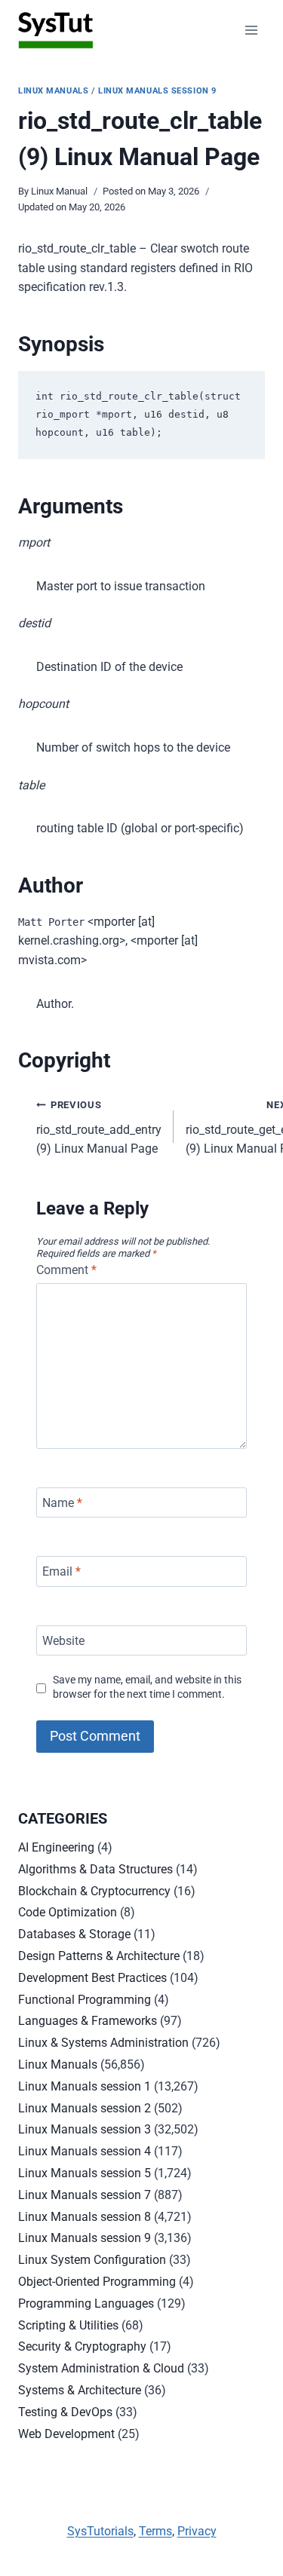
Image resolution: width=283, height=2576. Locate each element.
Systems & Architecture (80, 2390)
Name (62, 1502)
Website (63, 1640)
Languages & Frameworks (88, 2021)
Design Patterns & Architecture (99, 1956)
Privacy (197, 2531)
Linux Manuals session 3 (85, 2129)
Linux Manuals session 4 (85, 2151)
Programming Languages (86, 2303)
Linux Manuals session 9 (157, 91)
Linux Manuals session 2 (85, 2108)
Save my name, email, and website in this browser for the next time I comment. (147, 1687)
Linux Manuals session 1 (85, 2086)
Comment (66, 1270)
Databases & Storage (74, 1934)
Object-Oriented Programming (97, 2282)
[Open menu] (251, 30)
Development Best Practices (92, 1978)
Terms (155, 2531)
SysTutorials (100, 2531)
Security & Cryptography (82, 2346)
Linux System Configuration (92, 2260)
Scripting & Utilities (68, 2325)
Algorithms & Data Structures (95, 1869)
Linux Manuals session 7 (85, 2195)
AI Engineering (56, 1847)
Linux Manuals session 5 (85, 2173)
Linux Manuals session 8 (85, 2217)
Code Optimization (68, 1912)
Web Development (66, 2434)
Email (62, 1571)
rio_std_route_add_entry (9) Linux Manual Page (99, 1127)
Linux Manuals (53, 91)
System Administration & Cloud (101, 2368)
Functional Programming (85, 2000)
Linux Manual (59, 191)
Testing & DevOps (65, 2412)
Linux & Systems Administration (103, 2043)
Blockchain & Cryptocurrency (94, 1891)
